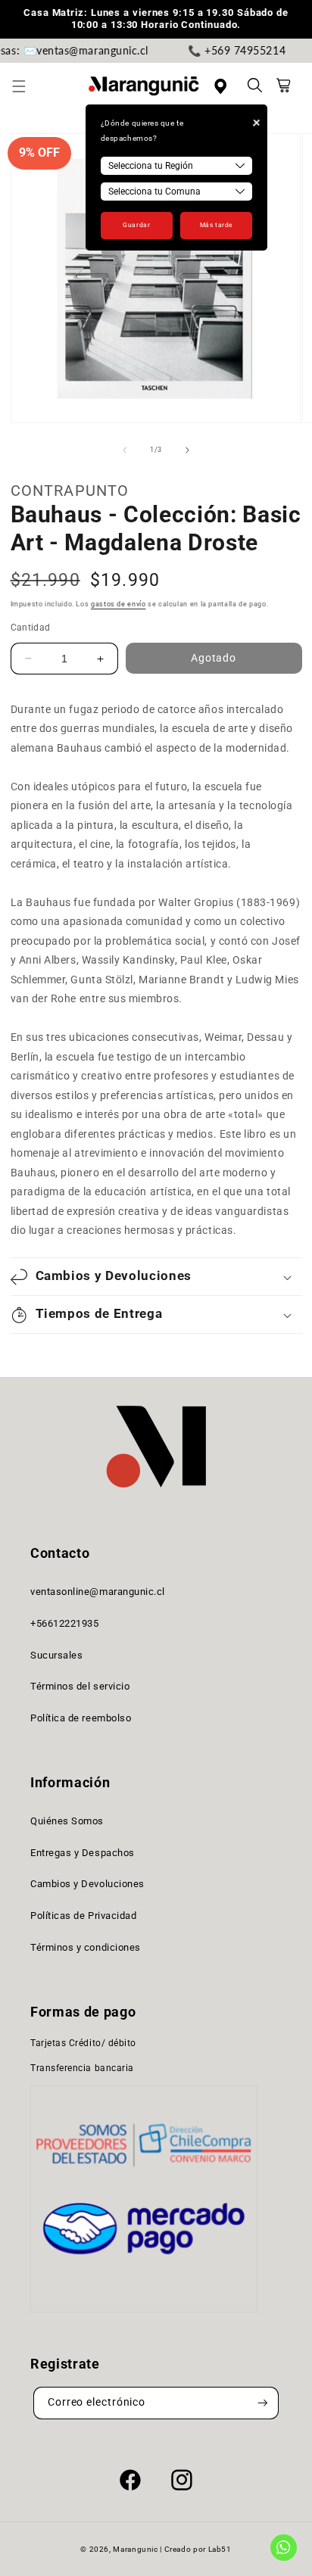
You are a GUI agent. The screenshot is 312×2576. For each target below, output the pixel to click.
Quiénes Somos (67, 1821)
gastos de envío (118, 604)
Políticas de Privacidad (83, 1916)
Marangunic (135, 2549)
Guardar (136, 225)
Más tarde (216, 225)
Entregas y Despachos (83, 1853)
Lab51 (220, 2549)
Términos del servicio (80, 1686)
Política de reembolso (81, 1718)
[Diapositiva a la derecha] (188, 450)
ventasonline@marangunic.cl (98, 1592)
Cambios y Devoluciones (87, 1884)
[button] (27, 86)
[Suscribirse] (263, 2403)
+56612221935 (64, 1623)
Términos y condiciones (86, 1947)
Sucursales (56, 1655)
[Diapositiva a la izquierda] (124, 450)
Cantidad (31, 628)
